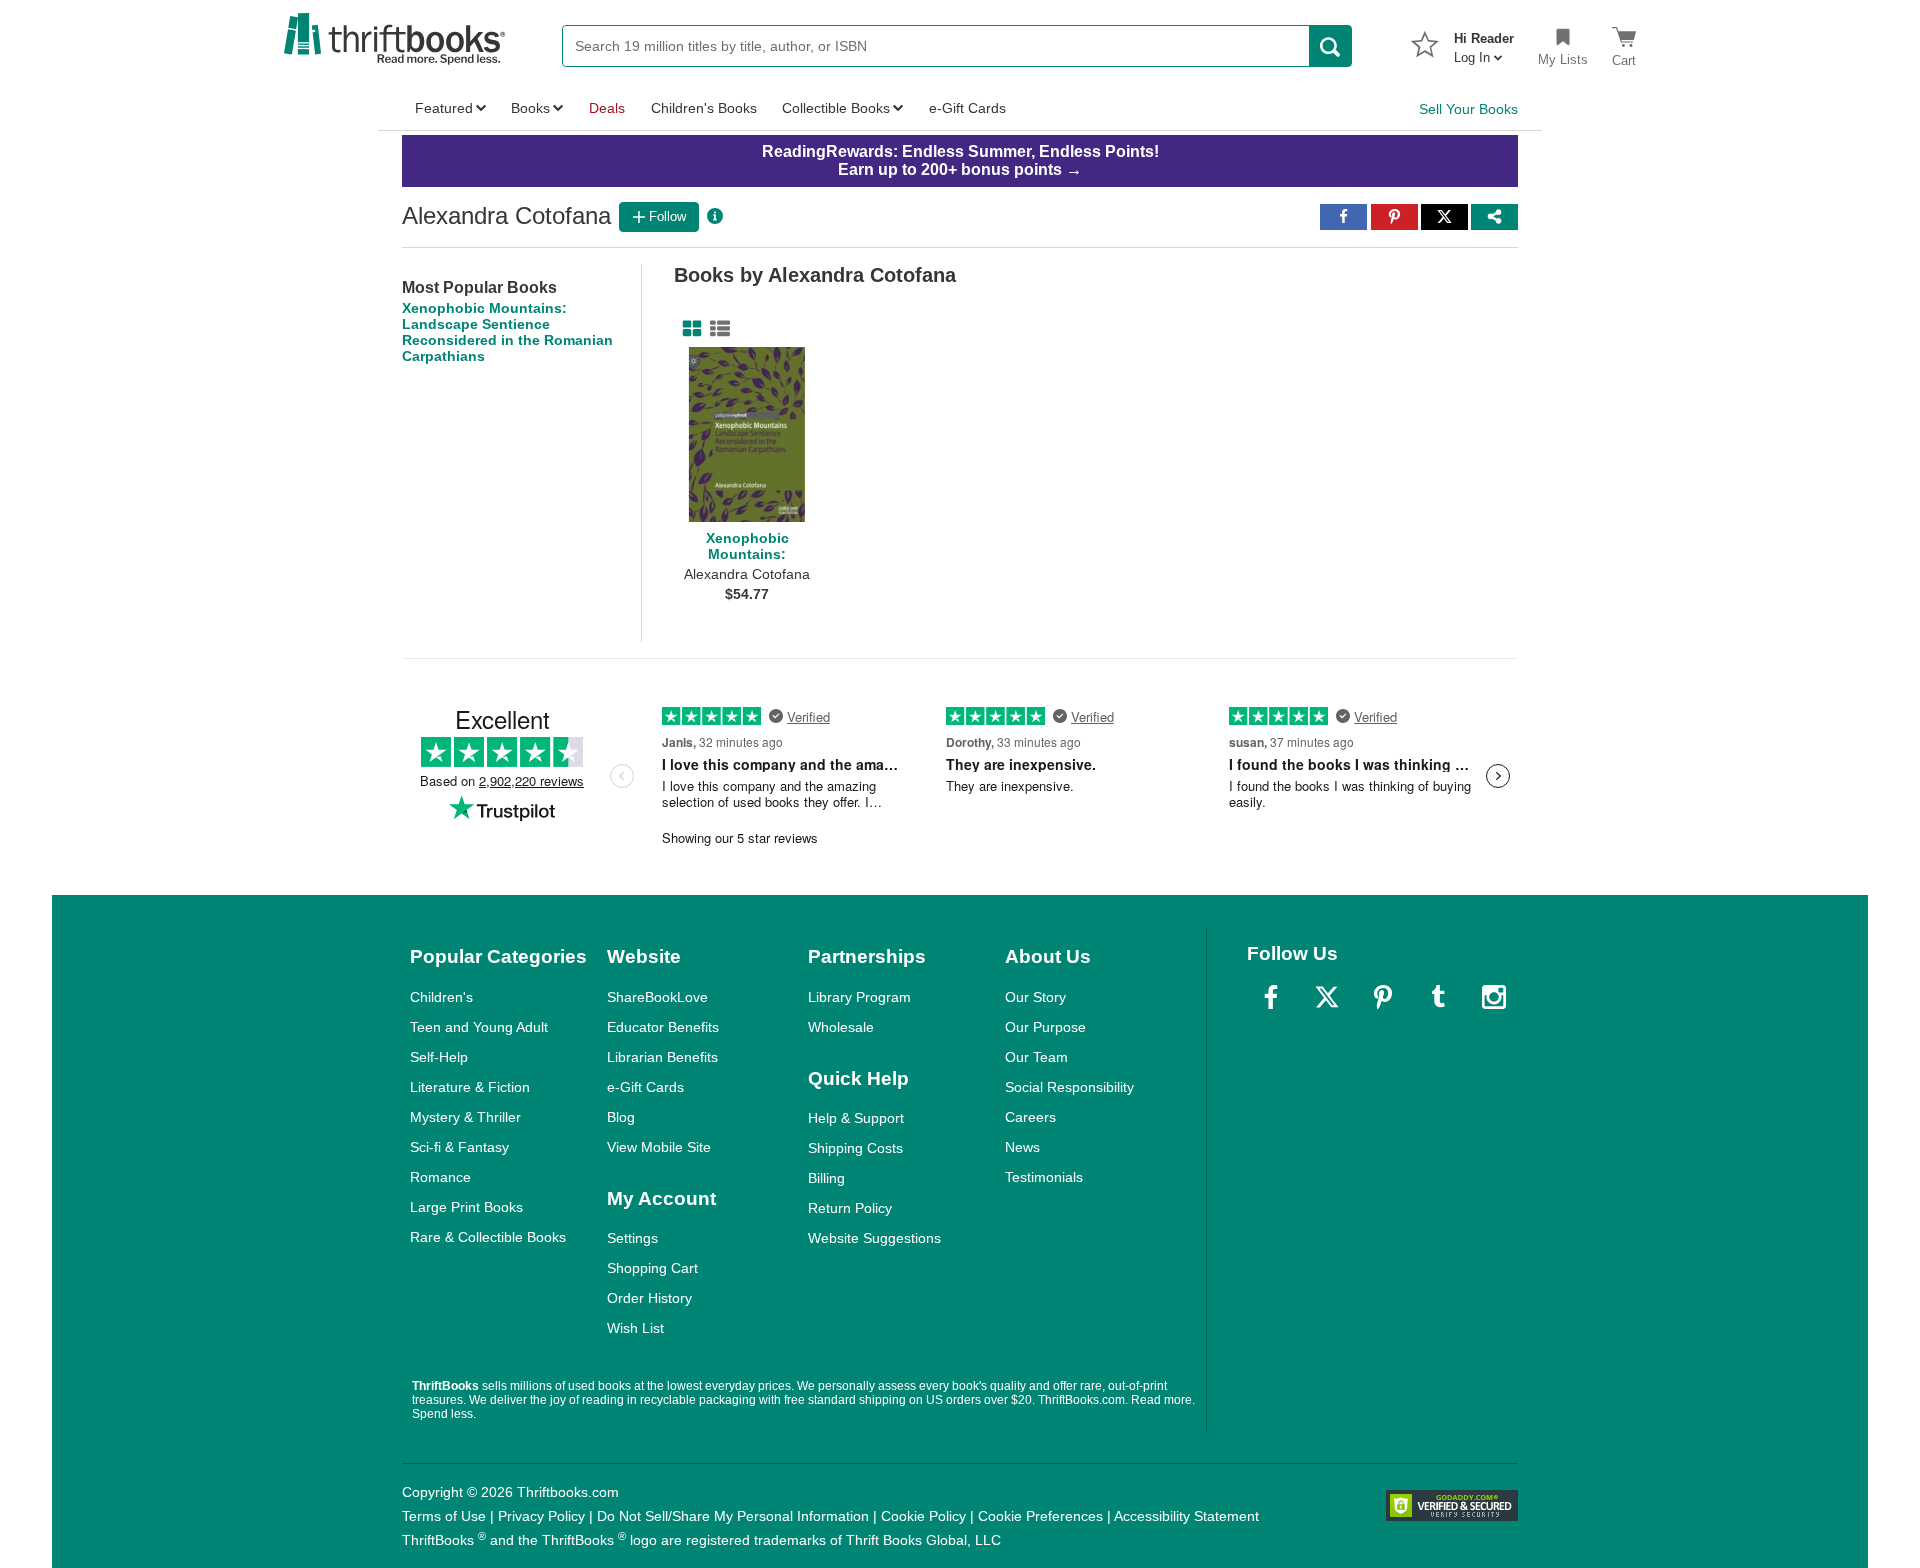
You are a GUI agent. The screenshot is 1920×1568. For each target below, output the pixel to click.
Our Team (1036, 1057)
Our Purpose (1045, 1027)
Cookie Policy (923, 1516)
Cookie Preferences (1040, 1516)
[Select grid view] (688, 329)
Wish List (635, 1328)
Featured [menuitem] (444, 108)
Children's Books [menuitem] (704, 108)
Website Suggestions (874, 1238)
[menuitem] (1484, 42)
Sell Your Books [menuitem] (1468, 109)
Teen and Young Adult (479, 1027)
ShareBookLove (657, 997)
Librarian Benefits (662, 1057)
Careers (1030, 1117)
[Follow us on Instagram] (1494, 997)
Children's (441, 997)
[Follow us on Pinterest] (1383, 997)
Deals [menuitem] (607, 108)
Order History (649, 1298)
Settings (632, 1238)
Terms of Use (444, 1516)
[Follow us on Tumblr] (1438, 997)
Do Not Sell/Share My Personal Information (733, 1516)
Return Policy (850, 1208)
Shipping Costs (855, 1148)
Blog (621, 1117)
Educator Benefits (663, 1027)
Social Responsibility (1069, 1087)
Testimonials (1044, 1177)
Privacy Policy (541, 1516)
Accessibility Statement (1186, 1516)
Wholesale (841, 1027)
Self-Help (439, 1057)
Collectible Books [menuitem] (836, 108)
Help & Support (856, 1118)
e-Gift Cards (645, 1087)
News (1022, 1147)
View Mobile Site (659, 1147)
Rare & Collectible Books (488, 1237)
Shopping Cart (652, 1268)
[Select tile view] (716, 329)
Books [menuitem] (530, 108)
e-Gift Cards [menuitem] (967, 108)
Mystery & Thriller (465, 1117)
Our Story (1035, 997)
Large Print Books (466, 1207)
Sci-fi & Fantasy (459, 1147)
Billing (826, 1178)
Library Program (859, 997)
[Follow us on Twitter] (1327, 997)
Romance (440, 1177)
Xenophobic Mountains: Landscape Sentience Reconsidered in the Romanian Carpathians (507, 332)
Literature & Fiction (470, 1087)
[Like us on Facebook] (1271, 997)
